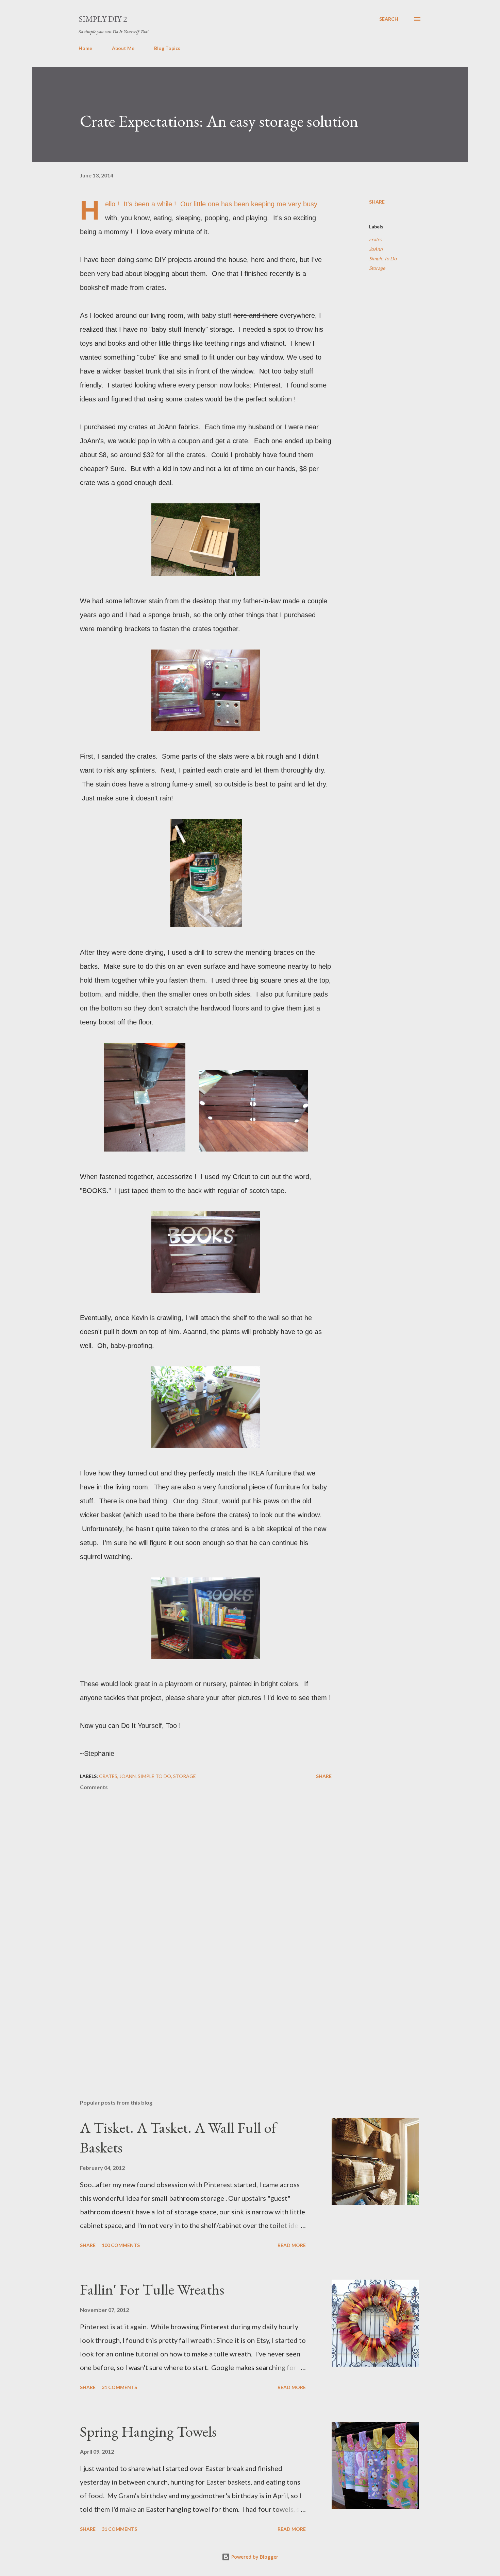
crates (376, 239)
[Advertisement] (195, 2015)
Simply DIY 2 (103, 19)
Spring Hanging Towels (148, 2431)
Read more (292, 2245)
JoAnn (376, 249)
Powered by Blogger (254, 2557)
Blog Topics (167, 48)
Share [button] (377, 202)
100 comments (121, 2245)
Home (85, 48)
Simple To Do (383, 258)
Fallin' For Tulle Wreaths (152, 2289)
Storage (377, 268)
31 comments (119, 2387)
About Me (123, 48)
